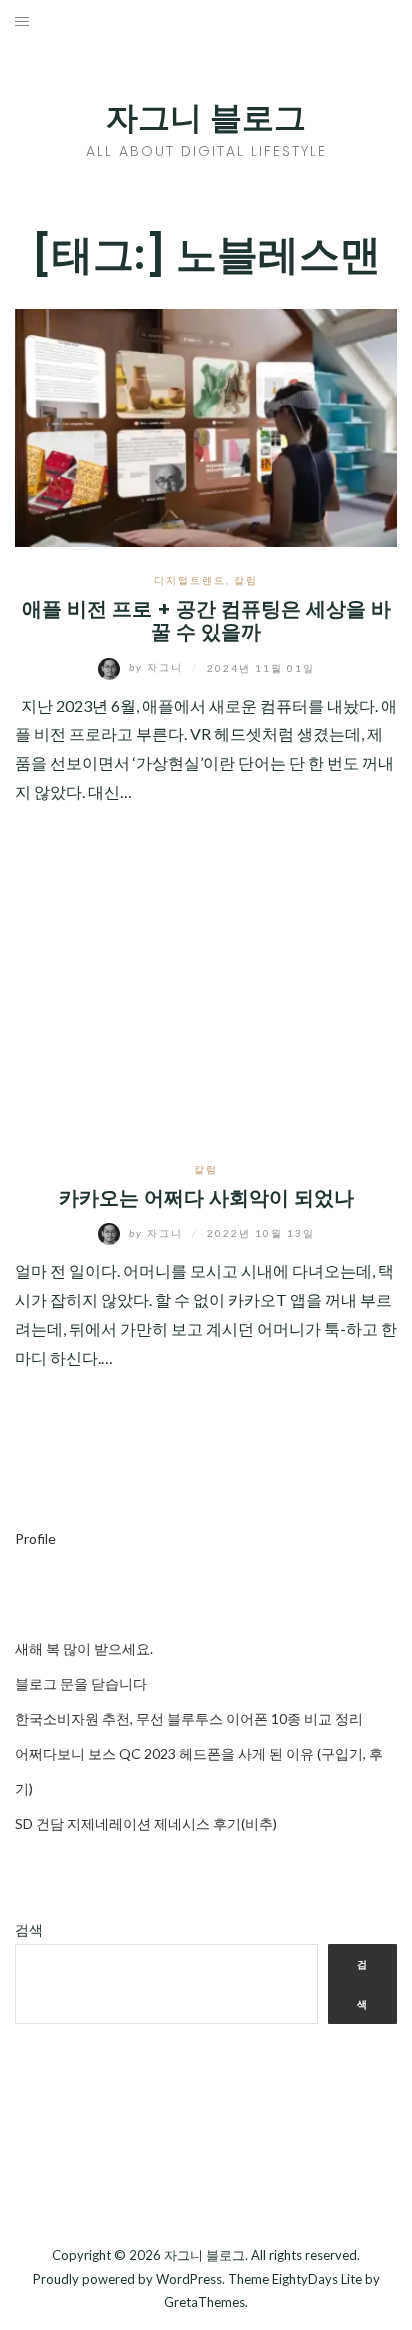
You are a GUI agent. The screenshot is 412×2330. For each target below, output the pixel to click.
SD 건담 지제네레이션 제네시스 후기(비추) (146, 1823)
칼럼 (246, 580)
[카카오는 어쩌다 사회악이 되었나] (206, 1005)
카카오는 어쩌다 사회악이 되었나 (206, 1198)
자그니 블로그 (206, 117)
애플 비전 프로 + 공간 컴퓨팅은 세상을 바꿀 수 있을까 (206, 620)
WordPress (189, 2279)
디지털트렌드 (190, 580)
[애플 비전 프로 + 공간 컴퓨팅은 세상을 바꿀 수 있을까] (206, 425)
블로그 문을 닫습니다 (81, 1683)
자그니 (158, 667)
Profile (35, 1538)
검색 (29, 1929)
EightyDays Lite (317, 2279)
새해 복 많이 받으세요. (84, 1648)
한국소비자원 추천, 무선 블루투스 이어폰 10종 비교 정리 (189, 1718)
